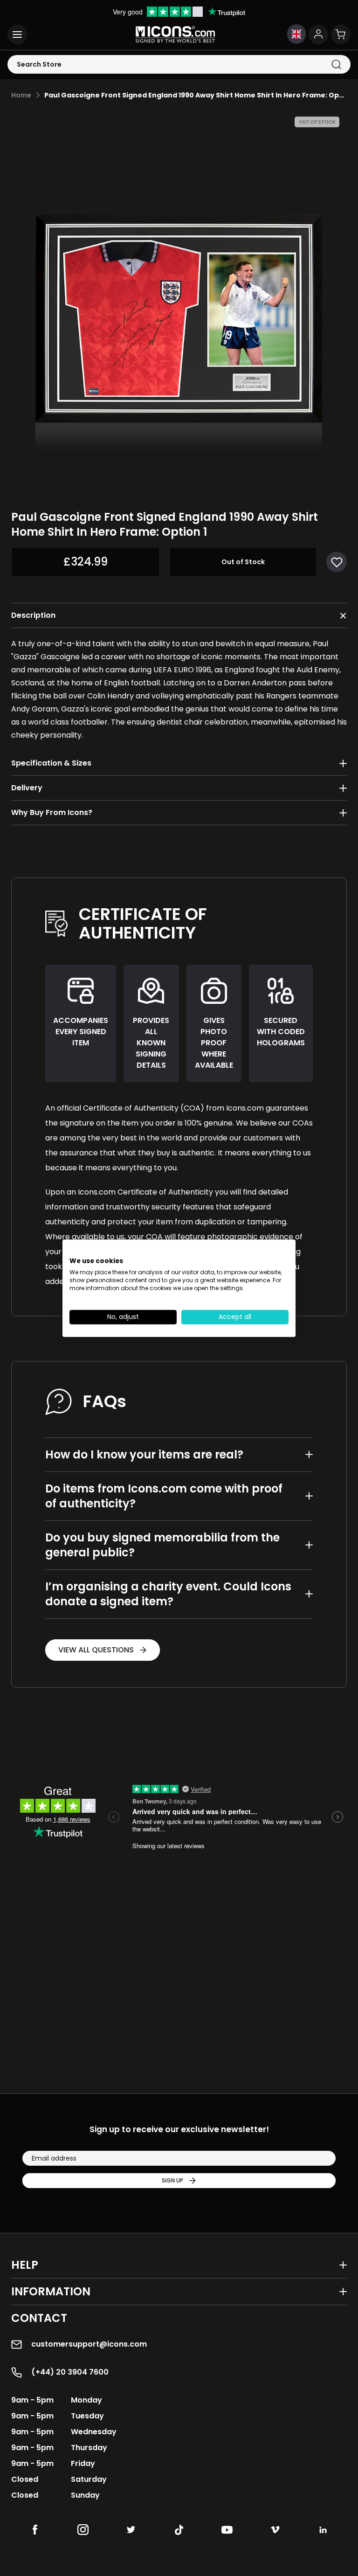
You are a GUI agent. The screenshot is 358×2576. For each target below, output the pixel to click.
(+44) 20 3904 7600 (70, 2372)
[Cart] (341, 35)
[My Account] (318, 35)
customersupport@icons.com (89, 2344)
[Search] (336, 65)
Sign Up (172, 2180)
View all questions (96, 1650)
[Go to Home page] (175, 35)
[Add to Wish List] (337, 562)
